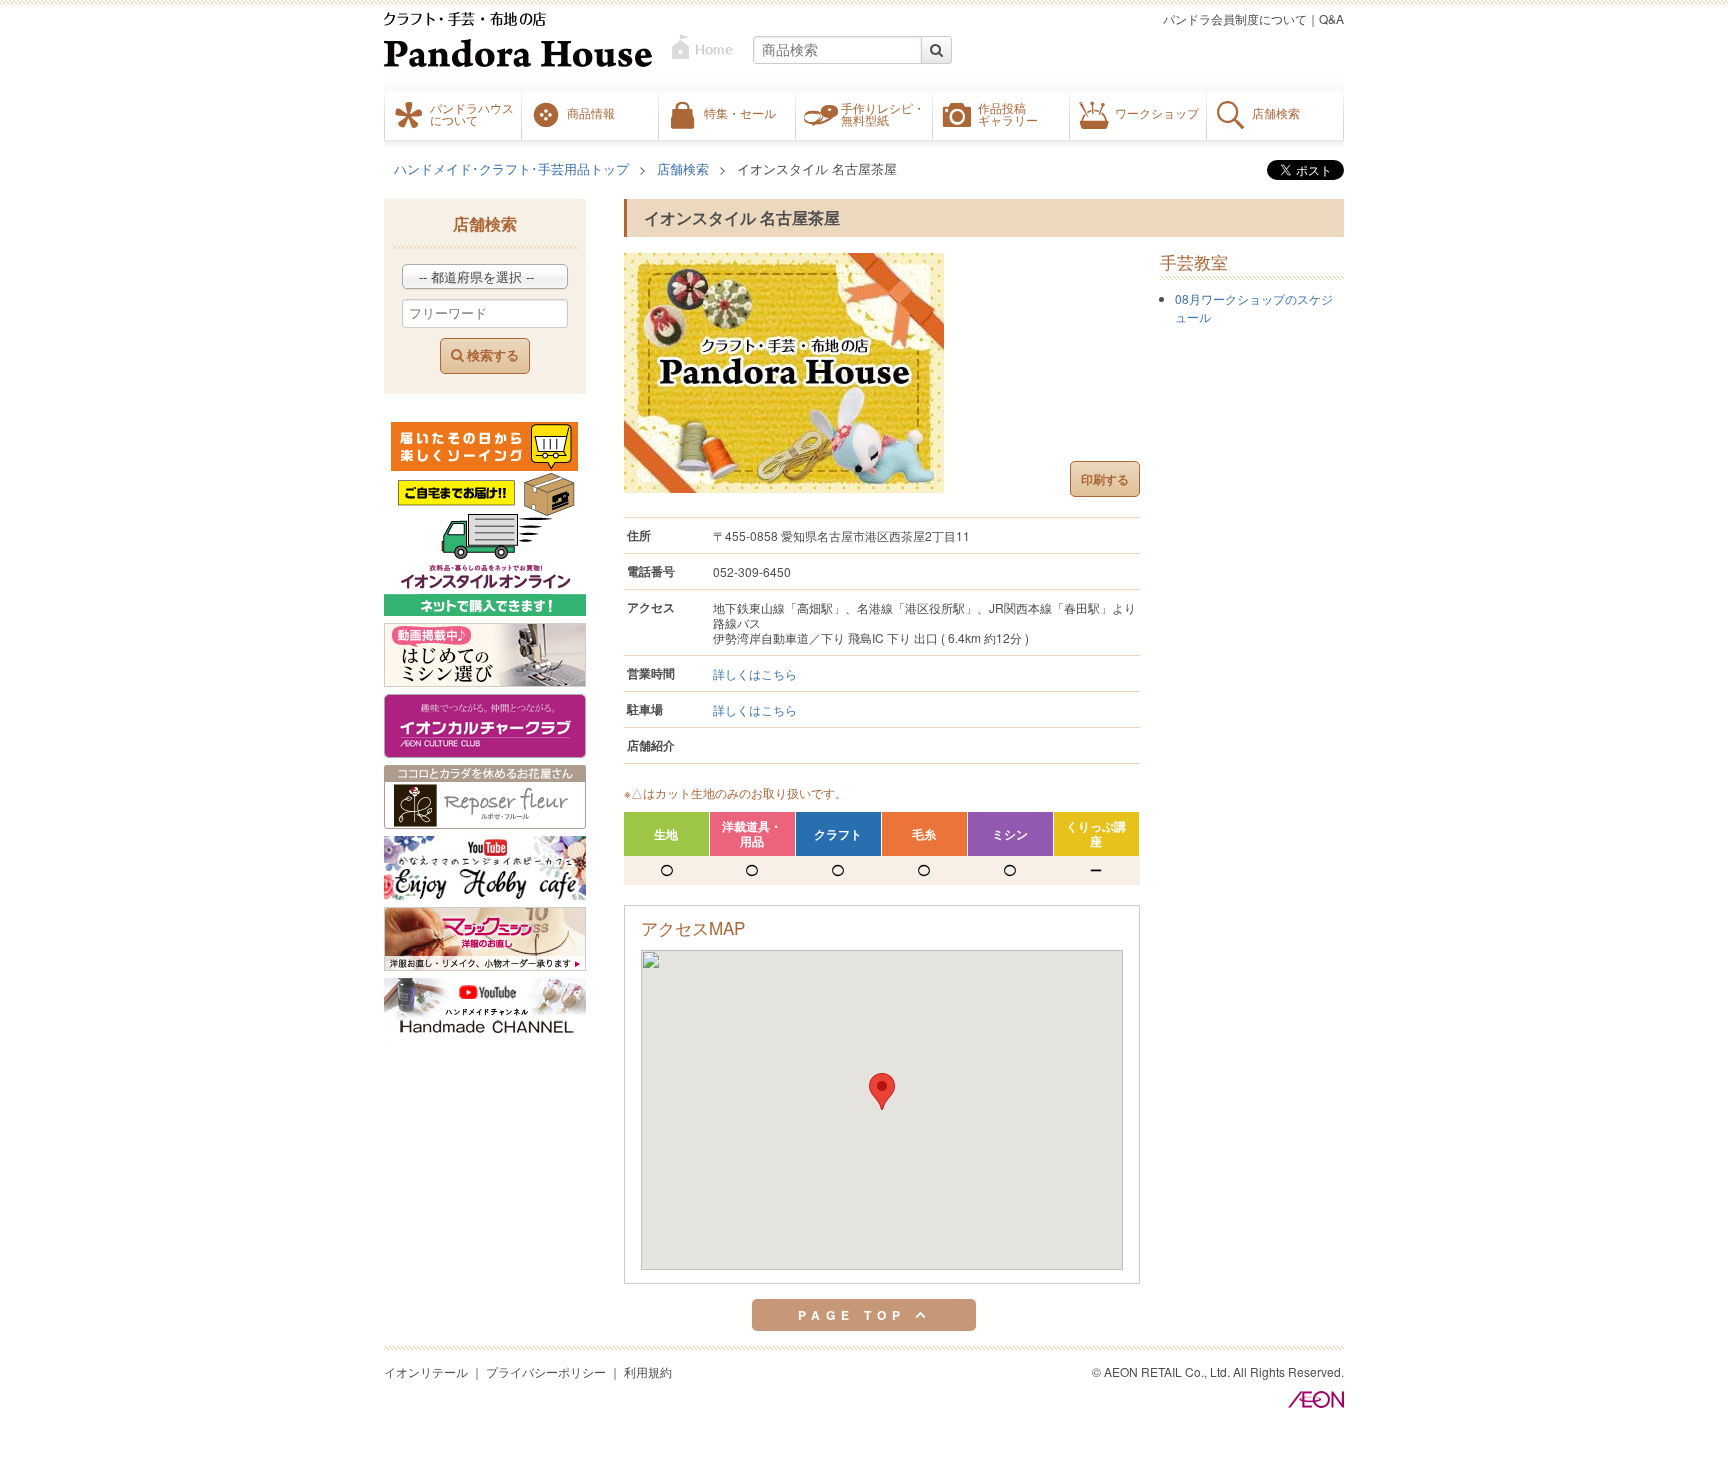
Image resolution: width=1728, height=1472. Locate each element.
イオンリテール (426, 1371)
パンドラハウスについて (472, 114)
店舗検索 (1276, 113)
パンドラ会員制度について (1235, 18)
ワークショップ (1157, 113)
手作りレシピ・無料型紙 (883, 114)
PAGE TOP (856, 1315)
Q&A (1331, 18)
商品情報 (591, 113)
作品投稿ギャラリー (1008, 114)
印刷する (1105, 479)
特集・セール (740, 113)
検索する (491, 355)
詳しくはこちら (755, 673)
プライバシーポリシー (546, 1371)
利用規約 (648, 1371)
